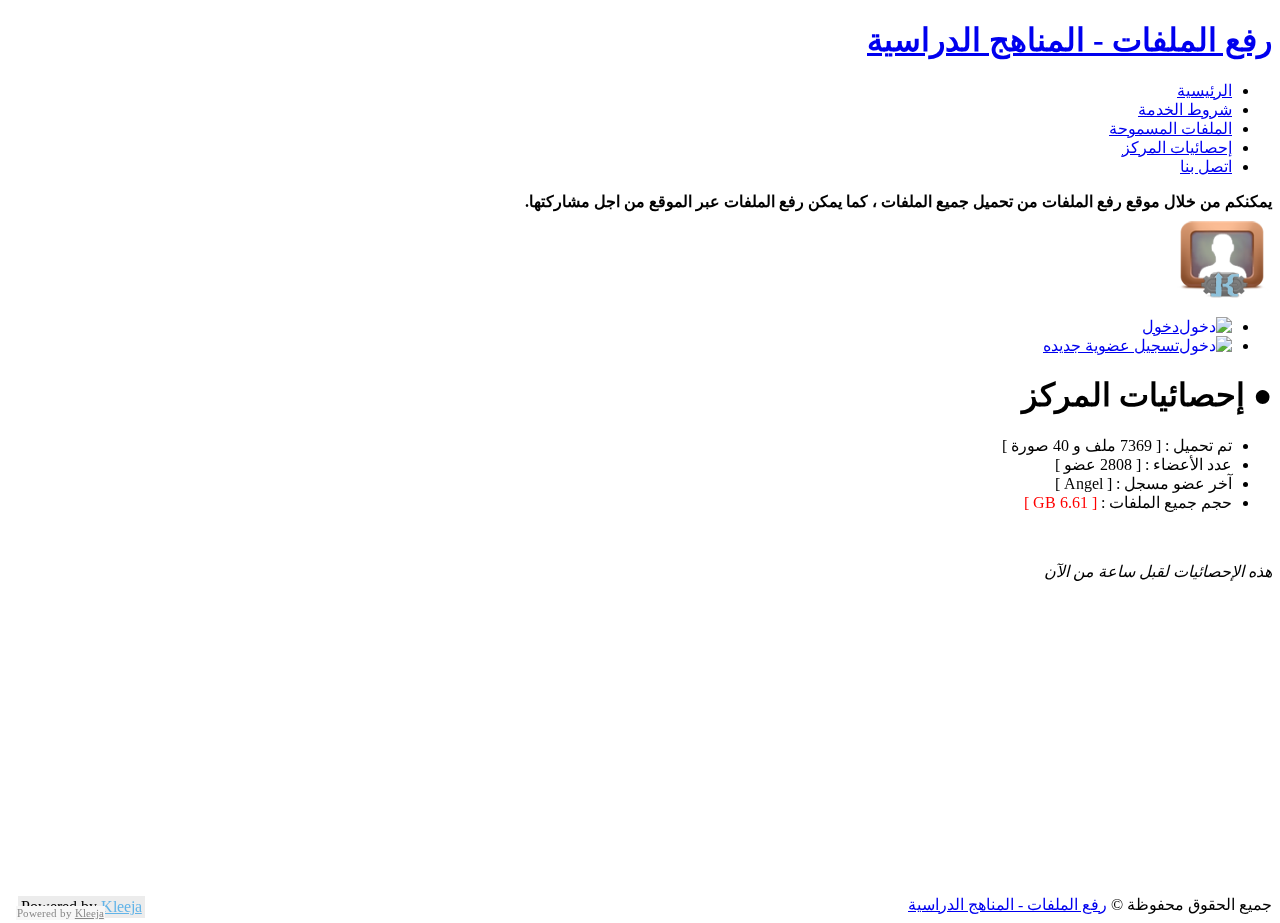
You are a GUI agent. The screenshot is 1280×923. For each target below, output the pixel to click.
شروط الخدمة (1185, 109)
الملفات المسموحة (1170, 128)
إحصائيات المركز (1177, 147)
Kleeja (121, 906)
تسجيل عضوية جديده (1111, 345)
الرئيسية (1204, 90)
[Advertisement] (672, 755)
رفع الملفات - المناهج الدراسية (1069, 40)
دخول (1160, 326)
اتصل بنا (1206, 166)
